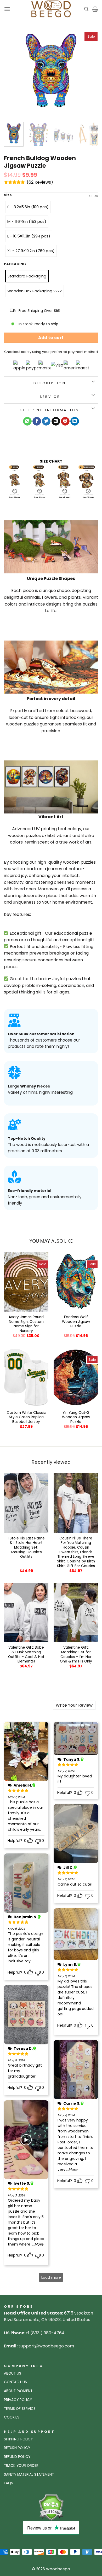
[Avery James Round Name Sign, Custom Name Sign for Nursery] (26, 1282)
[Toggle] (93, 382)
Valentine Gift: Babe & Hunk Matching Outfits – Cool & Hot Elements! (26, 1655)
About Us (13, 2373)
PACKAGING (15, 264)
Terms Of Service (20, 2409)
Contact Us (15, 2382)
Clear (94, 196)
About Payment (18, 2391)
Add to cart (51, 338)
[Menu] (7, 9)
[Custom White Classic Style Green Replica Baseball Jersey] (26, 1377)
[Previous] (12, 71)
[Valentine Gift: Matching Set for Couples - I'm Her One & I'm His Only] (76, 1612)
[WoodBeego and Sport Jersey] (51, 9)
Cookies (12, 2417)
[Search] (86, 9)
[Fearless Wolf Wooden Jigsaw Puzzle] (76, 1282)
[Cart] (95, 9)
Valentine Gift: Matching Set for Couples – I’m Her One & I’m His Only (76, 1655)
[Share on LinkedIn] (75, 421)
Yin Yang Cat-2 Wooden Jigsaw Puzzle (76, 1417)
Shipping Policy (18, 2439)
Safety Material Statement (29, 2475)
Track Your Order (21, 2466)
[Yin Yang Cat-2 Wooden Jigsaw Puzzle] (76, 1377)
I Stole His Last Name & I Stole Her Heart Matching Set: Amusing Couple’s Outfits (26, 1548)
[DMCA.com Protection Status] (51, 2507)
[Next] (90, 71)
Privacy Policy (18, 2400)
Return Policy (17, 2448)
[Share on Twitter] (46, 421)
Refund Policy (17, 2457)
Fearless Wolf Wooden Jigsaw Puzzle (76, 1322)
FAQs (8, 2483)
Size (8, 195)
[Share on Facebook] (37, 421)
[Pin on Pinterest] (65, 421)
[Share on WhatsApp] (27, 421)
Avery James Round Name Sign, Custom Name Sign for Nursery (26, 1324)
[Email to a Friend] (56, 421)
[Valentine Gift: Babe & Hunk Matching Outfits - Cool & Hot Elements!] (26, 1612)
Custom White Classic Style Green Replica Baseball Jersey (26, 1417)
